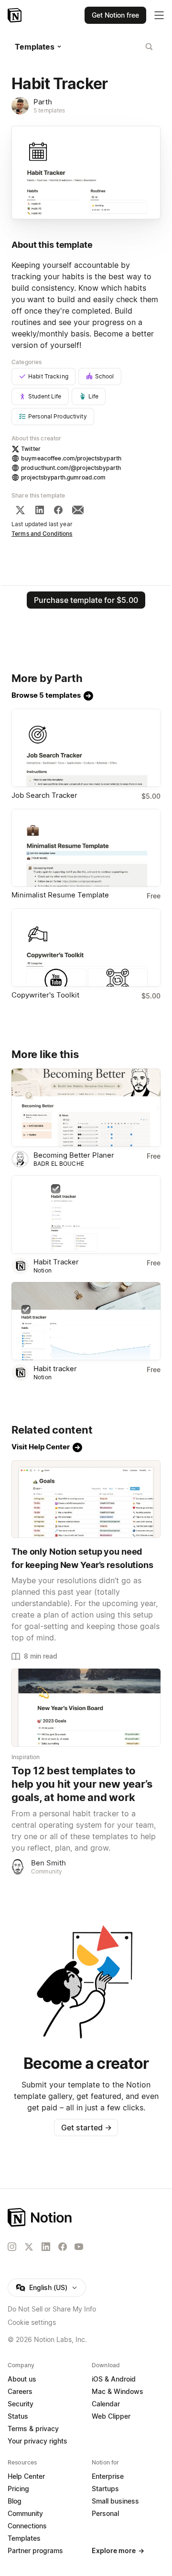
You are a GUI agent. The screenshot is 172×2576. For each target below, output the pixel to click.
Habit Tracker (56, 1262)
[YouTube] (79, 2247)
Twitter (31, 449)
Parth (43, 102)
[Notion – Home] (16, 15)
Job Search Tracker (44, 795)
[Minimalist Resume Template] (86, 848)
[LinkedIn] (40, 510)
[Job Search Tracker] (86, 748)
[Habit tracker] (86, 1321)
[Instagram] (12, 2247)
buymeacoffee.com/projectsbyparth (71, 458)
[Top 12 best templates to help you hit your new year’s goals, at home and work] (86, 1708)
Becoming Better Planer (74, 1155)
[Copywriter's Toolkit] (86, 947)
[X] (20, 510)
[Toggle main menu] (159, 15)
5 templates (49, 110)
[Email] (78, 510)
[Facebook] (58, 510)
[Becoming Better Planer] (86, 1108)
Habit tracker (55, 1369)
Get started (86, 2128)
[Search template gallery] (149, 47)
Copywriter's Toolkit (45, 995)
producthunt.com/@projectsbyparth (71, 468)
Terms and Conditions (42, 534)
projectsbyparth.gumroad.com (63, 477)
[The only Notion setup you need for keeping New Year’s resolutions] (86, 1499)
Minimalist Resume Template (60, 895)
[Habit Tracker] (86, 1214)
